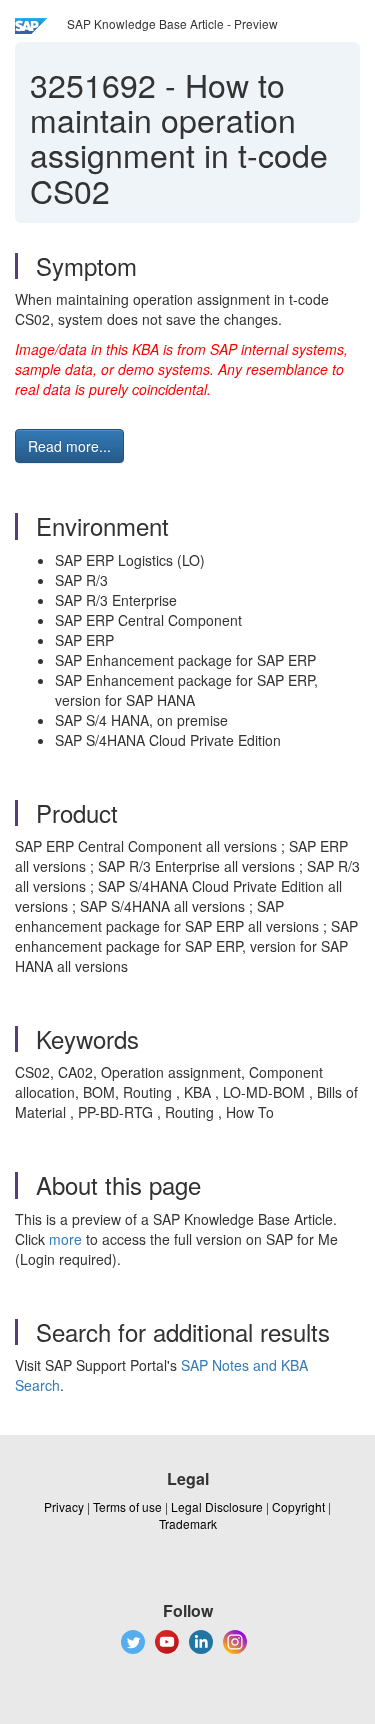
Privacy (64, 1506)
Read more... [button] (69, 446)
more (65, 1239)
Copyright (298, 1506)
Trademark (188, 1523)
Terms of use (127, 1506)
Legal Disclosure (217, 1506)
